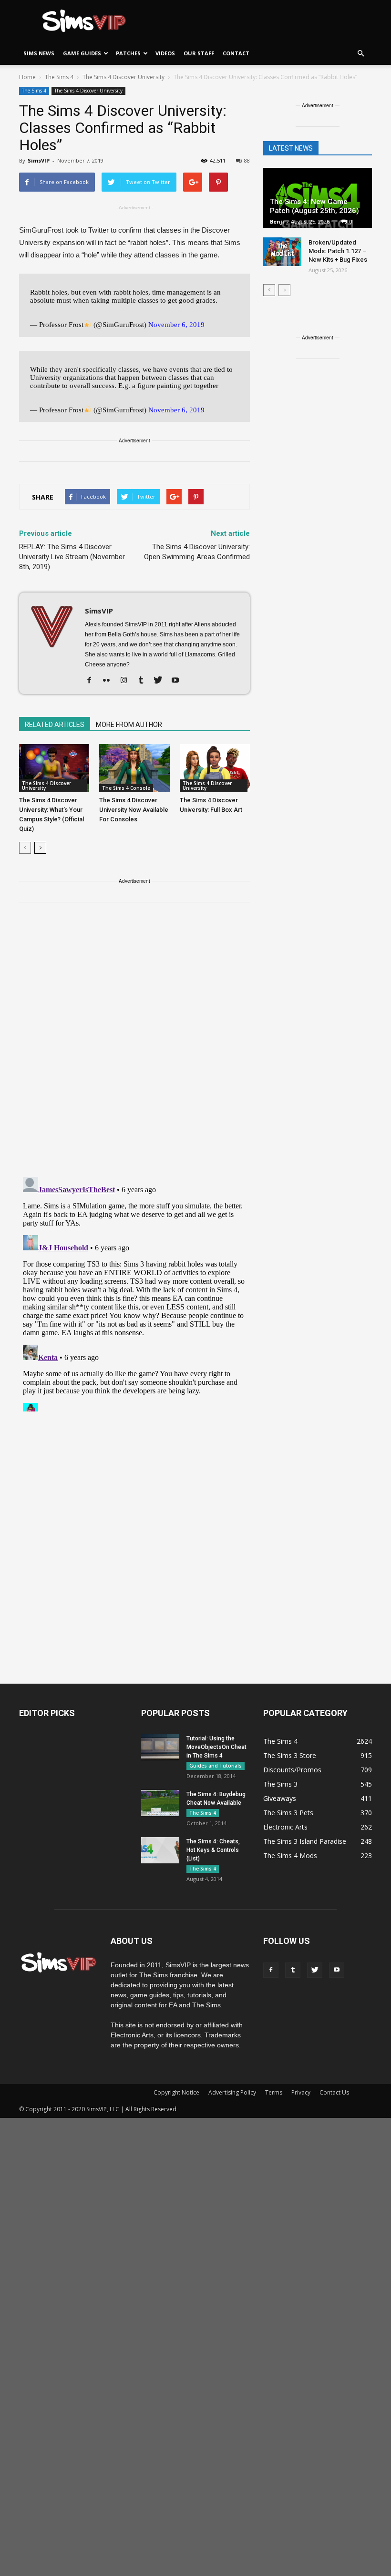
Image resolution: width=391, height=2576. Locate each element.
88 (247, 160)
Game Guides (82, 53)
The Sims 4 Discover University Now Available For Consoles (134, 810)
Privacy (301, 2092)
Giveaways (280, 1798)
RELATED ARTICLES (55, 725)
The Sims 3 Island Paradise (305, 1841)
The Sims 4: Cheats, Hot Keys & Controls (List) (213, 1850)
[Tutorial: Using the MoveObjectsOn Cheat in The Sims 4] (160, 1747)
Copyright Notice (176, 2092)
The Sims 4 (34, 91)
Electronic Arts (285, 1827)
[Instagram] (127, 681)
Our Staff (199, 53)
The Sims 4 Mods (290, 1855)
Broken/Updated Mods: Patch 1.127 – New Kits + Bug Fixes (338, 251)
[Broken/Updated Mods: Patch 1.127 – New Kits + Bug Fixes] (282, 252)
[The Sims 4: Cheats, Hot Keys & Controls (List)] (160, 1850)
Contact (236, 53)
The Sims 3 (280, 1784)
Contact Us (334, 2092)
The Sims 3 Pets (288, 1813)
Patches (128, 53)
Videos (165, 53)
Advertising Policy (232, 2092)
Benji (277, 221)
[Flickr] (110, 681)
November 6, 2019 (176, 325)
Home (27, 77)
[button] (360, 53)
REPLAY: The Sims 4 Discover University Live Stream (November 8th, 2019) (72, 557)
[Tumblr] (144, 681)
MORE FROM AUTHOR (129, 725)
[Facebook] (93, 681)
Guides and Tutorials (216, 1766)
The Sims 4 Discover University (88, 91)
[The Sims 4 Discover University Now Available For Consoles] (134, 768)
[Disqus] (134, 1045)
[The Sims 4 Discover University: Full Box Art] (215, 768)
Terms (274, 2092)
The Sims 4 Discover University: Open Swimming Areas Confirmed (197, 552)
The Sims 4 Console (126, 788)
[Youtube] (179, 681)
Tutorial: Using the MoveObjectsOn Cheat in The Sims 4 (216, 1747)
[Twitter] (161, 681)
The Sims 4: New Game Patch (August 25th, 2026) (314, 206)
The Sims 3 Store (290, 1755)
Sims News (39, 53)
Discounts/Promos (292, 1770)
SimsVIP (39, 160)
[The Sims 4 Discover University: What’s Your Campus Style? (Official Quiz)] (54, 768)
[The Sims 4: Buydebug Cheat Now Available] (160, 1803)
